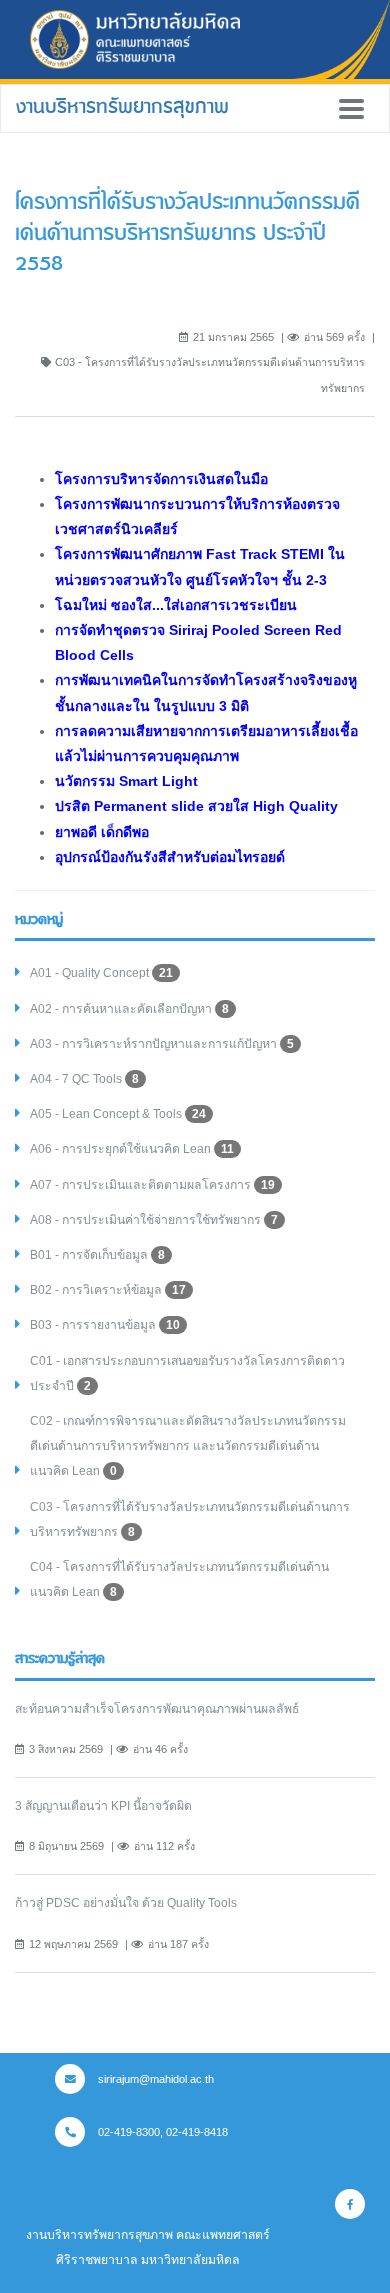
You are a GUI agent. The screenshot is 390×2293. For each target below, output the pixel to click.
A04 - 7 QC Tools (84, 1079)
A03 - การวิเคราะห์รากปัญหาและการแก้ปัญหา (162, 1044)
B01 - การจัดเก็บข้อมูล (97, 1255)
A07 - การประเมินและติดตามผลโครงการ (152, 1185)
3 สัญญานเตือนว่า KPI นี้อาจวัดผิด (103, 1806)
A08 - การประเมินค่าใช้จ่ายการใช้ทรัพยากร (154, 1220)
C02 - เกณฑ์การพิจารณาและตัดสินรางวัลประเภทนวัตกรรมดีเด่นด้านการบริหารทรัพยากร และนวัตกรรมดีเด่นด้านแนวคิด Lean (188, 1446)
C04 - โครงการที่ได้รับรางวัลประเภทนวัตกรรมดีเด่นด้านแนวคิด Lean (179, 1579)
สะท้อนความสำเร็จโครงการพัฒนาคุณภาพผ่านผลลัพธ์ (157, 1709)
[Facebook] (350, 2204)
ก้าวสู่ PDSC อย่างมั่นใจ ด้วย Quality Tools (126, 1903)
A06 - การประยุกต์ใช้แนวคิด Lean (132, 1149)
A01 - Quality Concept (101, 973)
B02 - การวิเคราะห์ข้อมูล (108, 1290)
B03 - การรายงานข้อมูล (105, 1325)
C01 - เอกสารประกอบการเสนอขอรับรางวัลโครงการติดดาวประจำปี (187, 1373)
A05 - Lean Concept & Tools (118, 1114)
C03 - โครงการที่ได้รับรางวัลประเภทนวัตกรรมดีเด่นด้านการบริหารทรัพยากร (190, 1519)
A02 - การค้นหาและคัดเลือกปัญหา (129, 1009)
